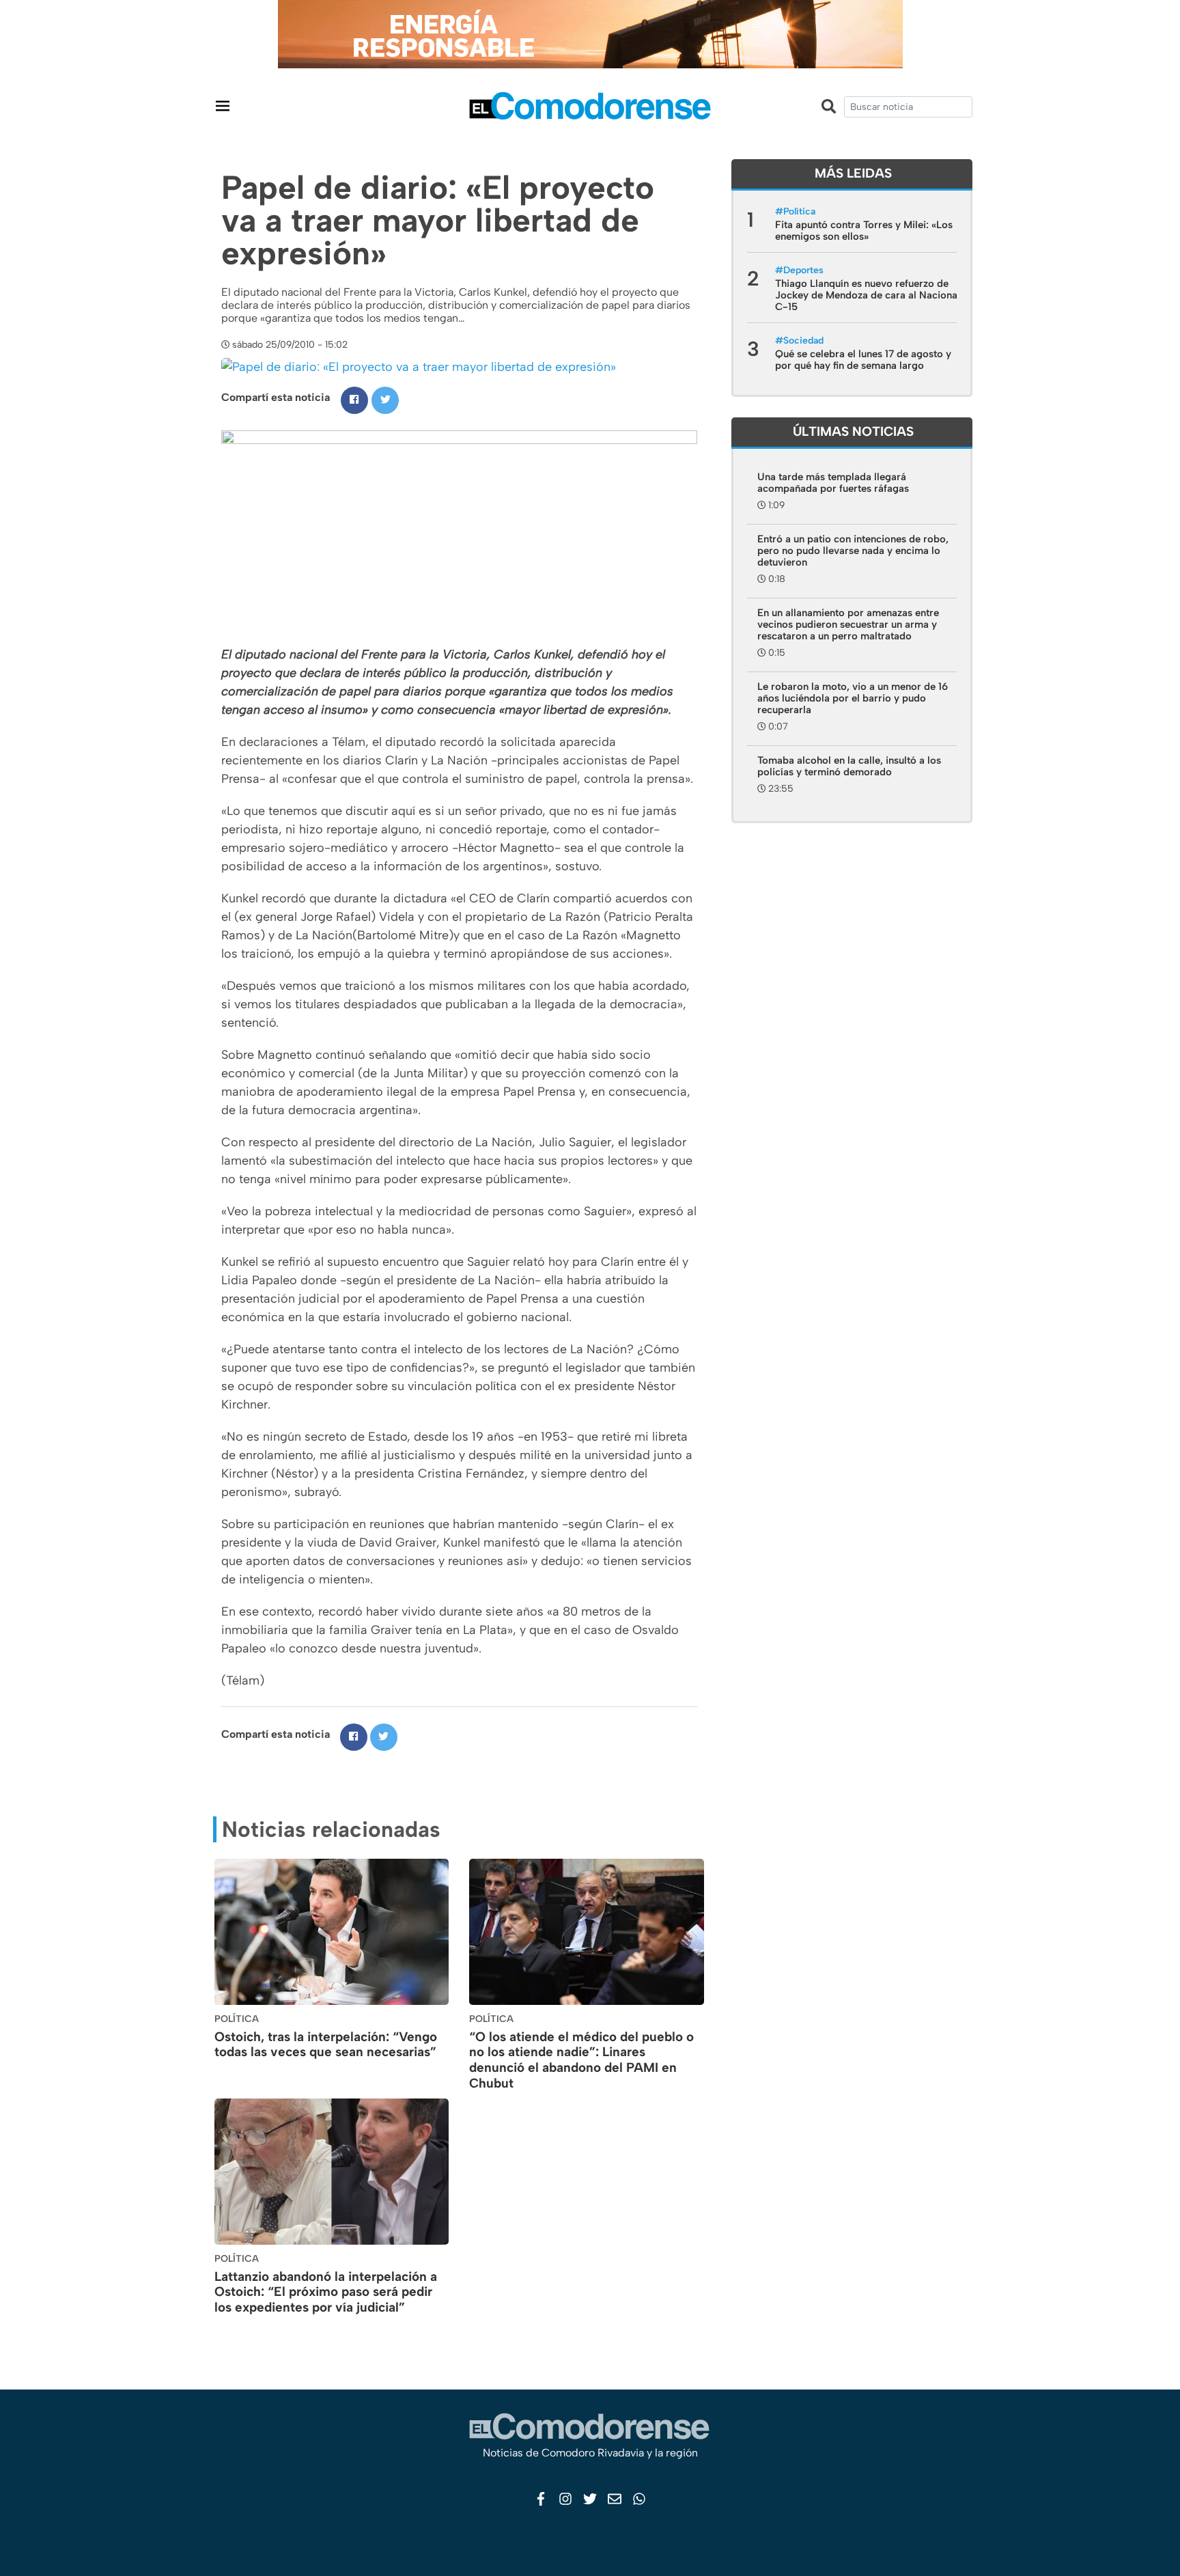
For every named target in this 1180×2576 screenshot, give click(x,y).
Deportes (803, 270)
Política (799, 211)
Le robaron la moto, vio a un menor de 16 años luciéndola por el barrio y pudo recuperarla (853, 698)
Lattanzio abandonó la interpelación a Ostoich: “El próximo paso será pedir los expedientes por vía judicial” (326, 2292)
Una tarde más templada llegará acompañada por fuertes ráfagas (833, 483)
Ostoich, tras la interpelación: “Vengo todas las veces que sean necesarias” (326, 2045)
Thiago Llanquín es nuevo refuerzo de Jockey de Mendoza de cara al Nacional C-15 (868, 295)
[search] (908, 107)
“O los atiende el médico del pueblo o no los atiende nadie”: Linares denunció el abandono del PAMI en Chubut (581, 2060)
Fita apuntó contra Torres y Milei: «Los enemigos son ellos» (864, 231)
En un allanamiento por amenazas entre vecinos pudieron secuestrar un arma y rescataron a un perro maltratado (848, 624)
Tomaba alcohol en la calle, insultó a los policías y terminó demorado (849, 766)
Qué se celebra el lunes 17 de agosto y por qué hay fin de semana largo (863, 360)
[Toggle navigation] (223, 106)
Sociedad (803, 341)
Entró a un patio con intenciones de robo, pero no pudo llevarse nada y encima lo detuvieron (853, 551)
